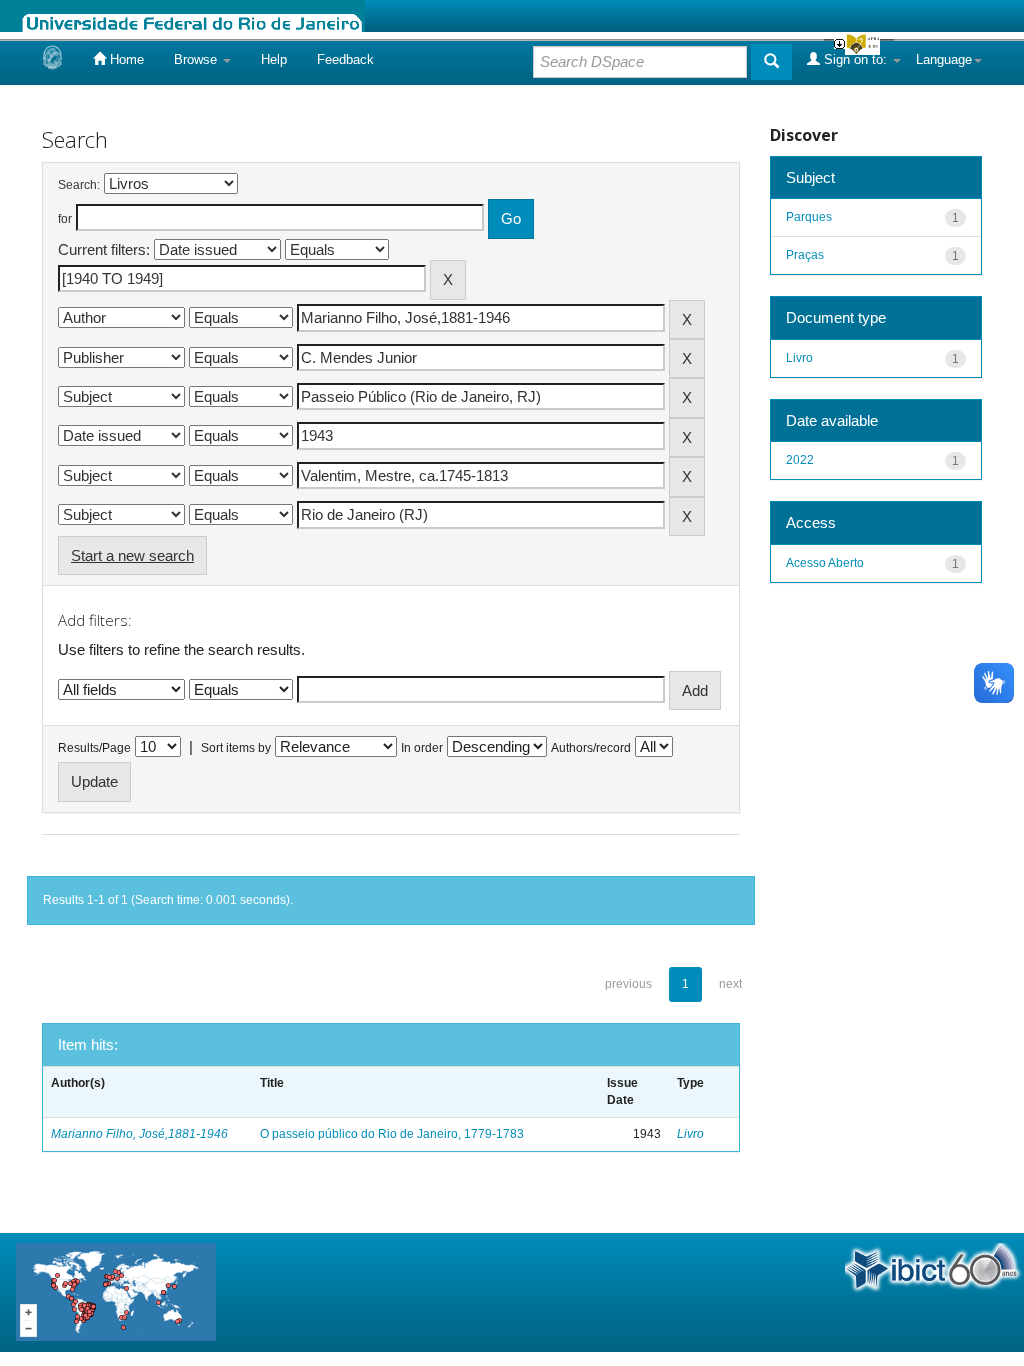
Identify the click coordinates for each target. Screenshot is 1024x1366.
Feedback (345, 59)
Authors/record (591, 748)
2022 (800, 460)
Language (944, 59)
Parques (809, 217)
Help (274, 59)
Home (125, 59)
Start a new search (132, 555)
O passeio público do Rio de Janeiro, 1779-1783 (392, 1134)
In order (422, 748)
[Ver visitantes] (116, 1290)
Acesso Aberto (825, 563)
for (65, 219)
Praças (805, 255)
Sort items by (236, 748)
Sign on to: (855, 59)
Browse (197, 59)
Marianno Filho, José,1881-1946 (139, 1134)
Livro (690, 1134)
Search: (79, 185)
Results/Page (94, 748)
